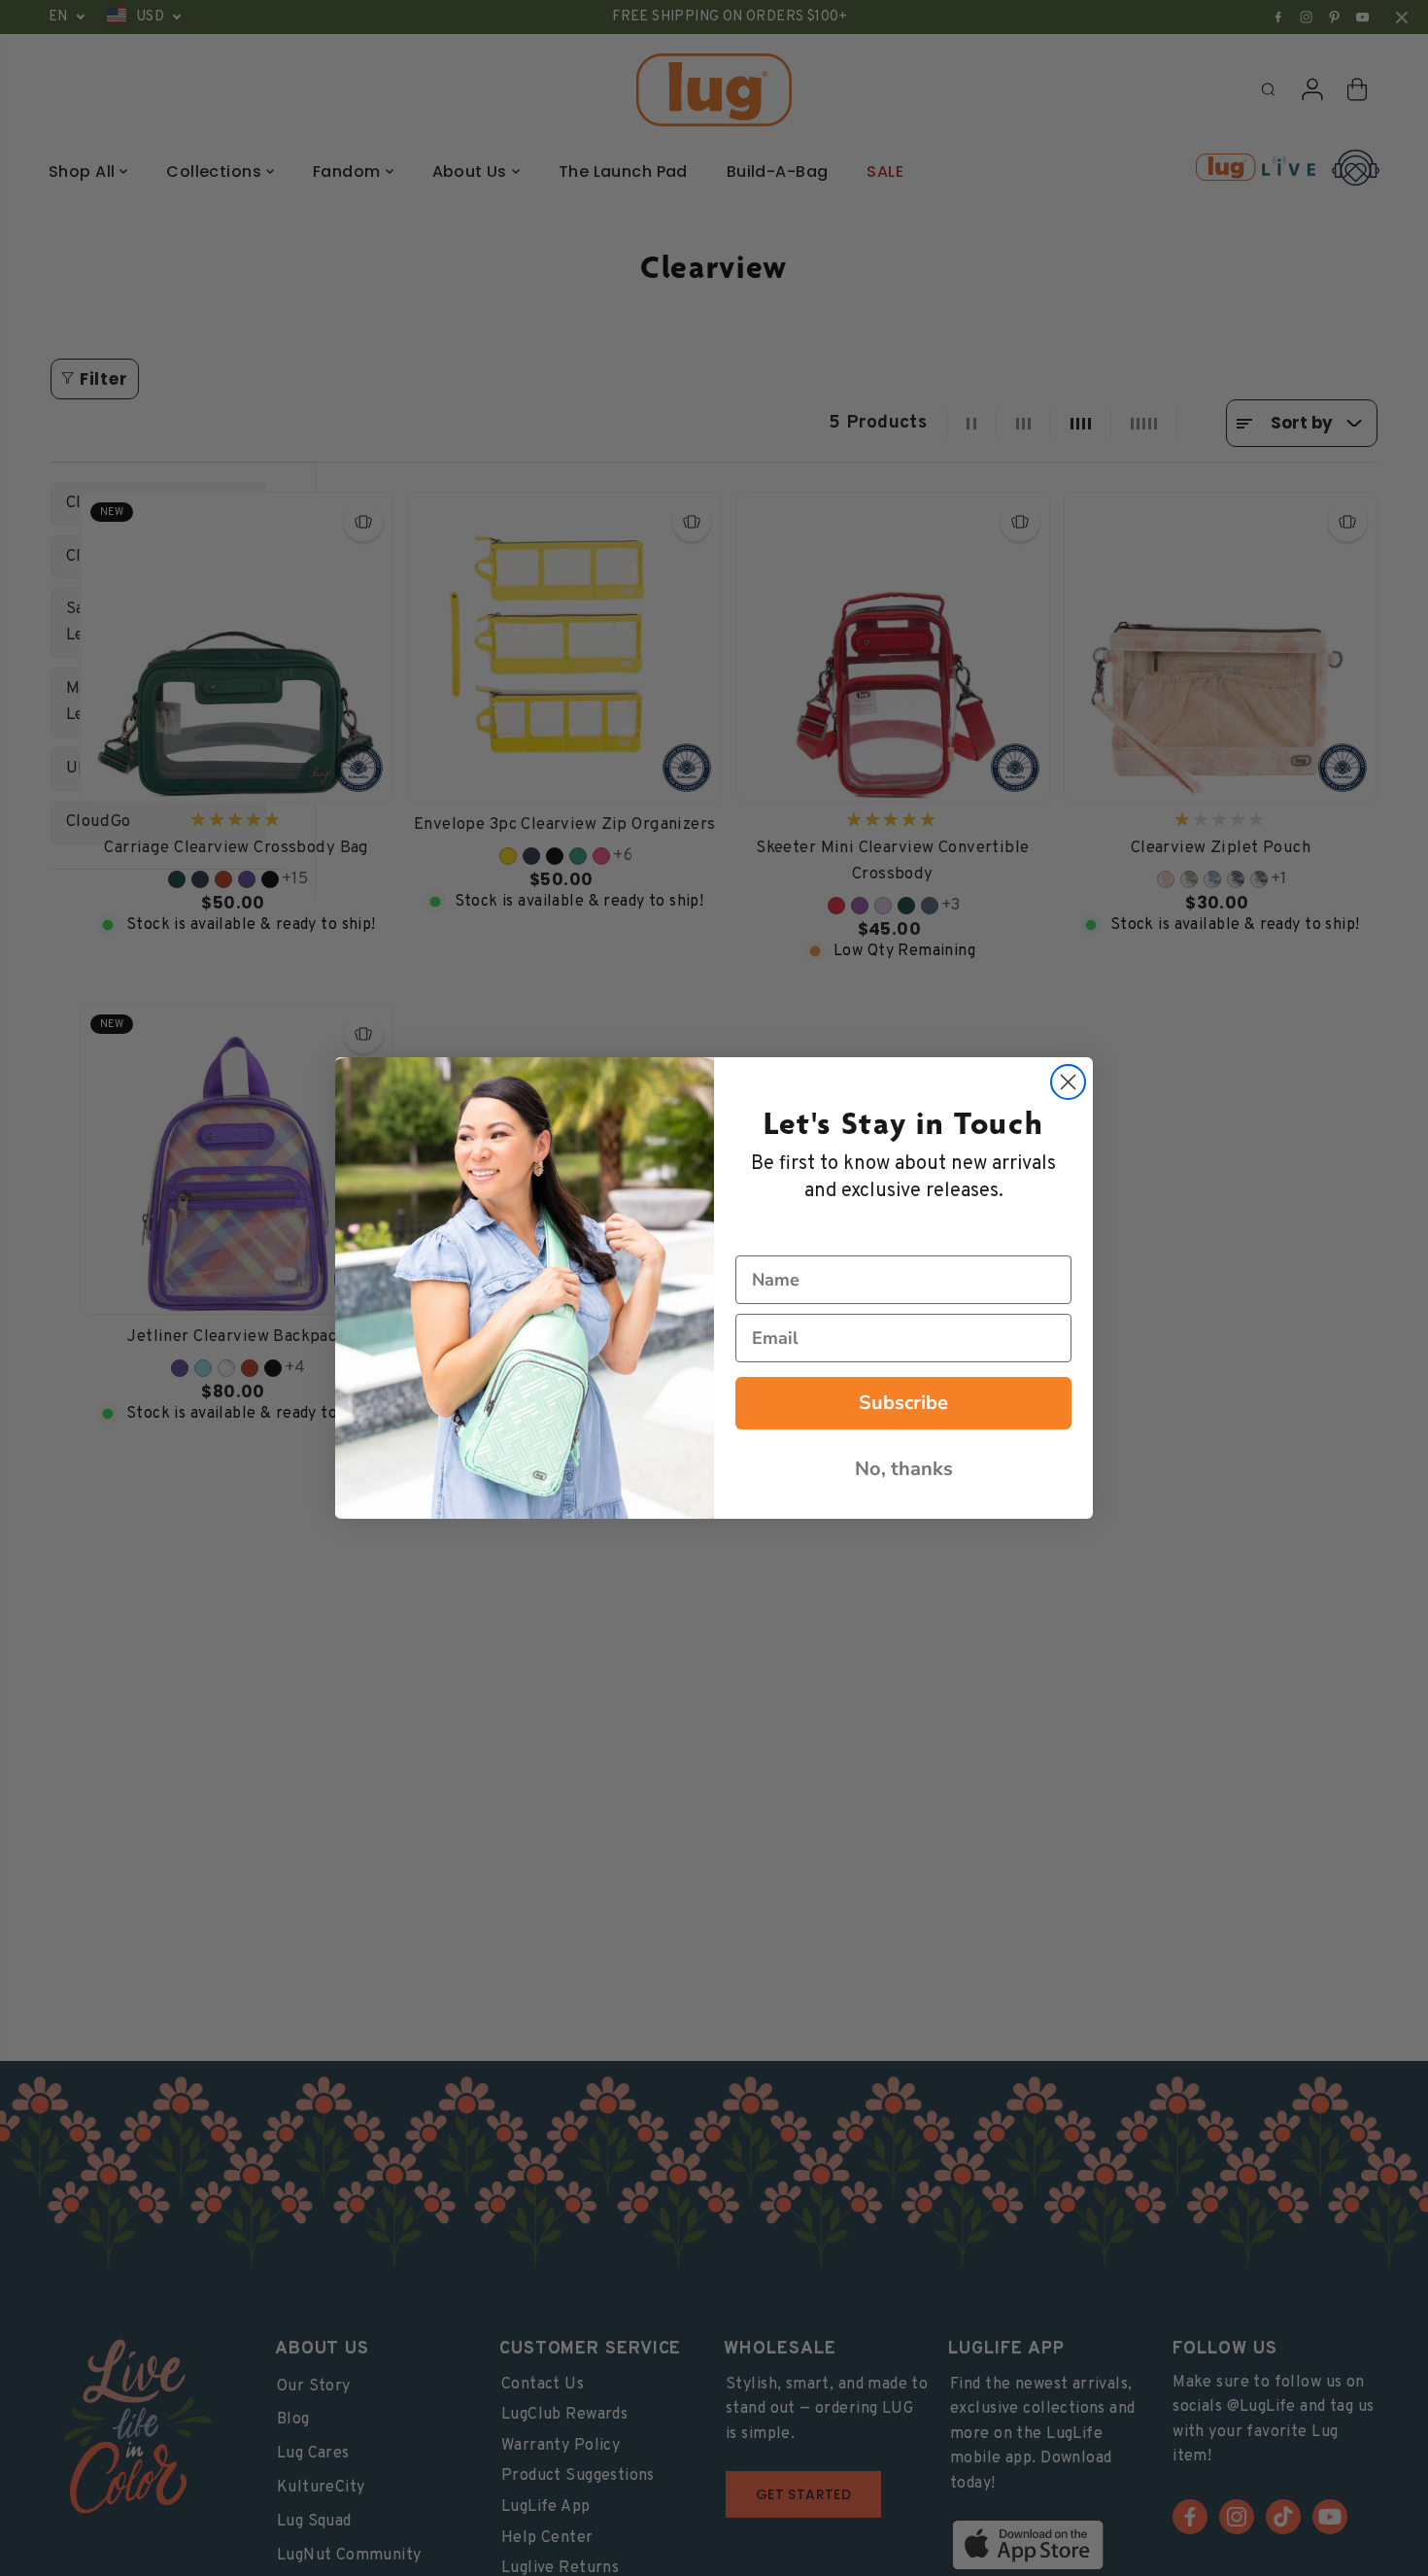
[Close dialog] (1068, 1082)
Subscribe (903, 1403)
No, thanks (904, 1469)
